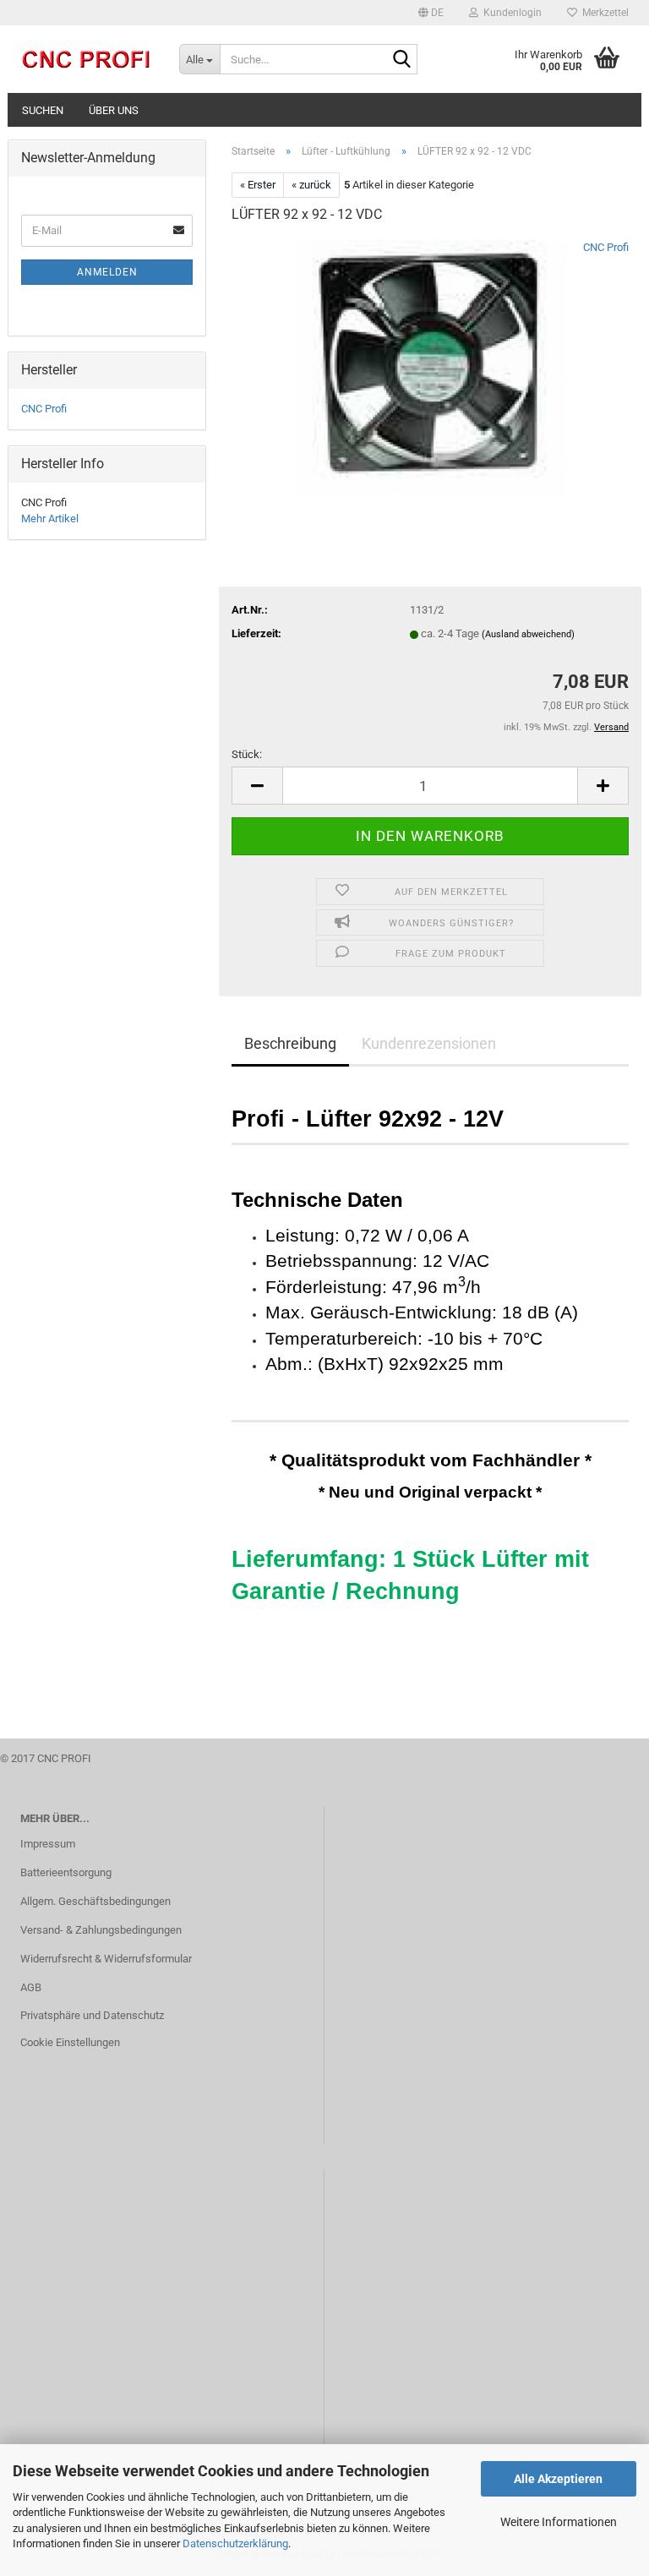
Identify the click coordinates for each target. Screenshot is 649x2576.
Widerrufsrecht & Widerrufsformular (106, 1959)
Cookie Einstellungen (70, 2042)
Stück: (247, 754)
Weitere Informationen (559, 2522)
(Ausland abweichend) (528, 634)
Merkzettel (603, 13)
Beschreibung (290, 1043)
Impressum (48, 1844)
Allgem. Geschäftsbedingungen (95, 1901)
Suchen (43, 110)
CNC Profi (606, 247)
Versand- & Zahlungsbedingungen (101, 1930)
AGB (31, 1987)
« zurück (311, 185)
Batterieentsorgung (66, 1872)
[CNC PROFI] (87, 59)
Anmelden (107, 272)
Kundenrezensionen (429, 1043)
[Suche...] (401, 60)
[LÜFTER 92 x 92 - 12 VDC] (430, 366)
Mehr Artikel (50, 518)
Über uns (114, 110)
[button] (431, 13)
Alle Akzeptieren (558, 2479)
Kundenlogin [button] (510, 13)
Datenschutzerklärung (235, 2543)
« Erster (258, 185)
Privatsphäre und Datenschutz (92, 2015)
